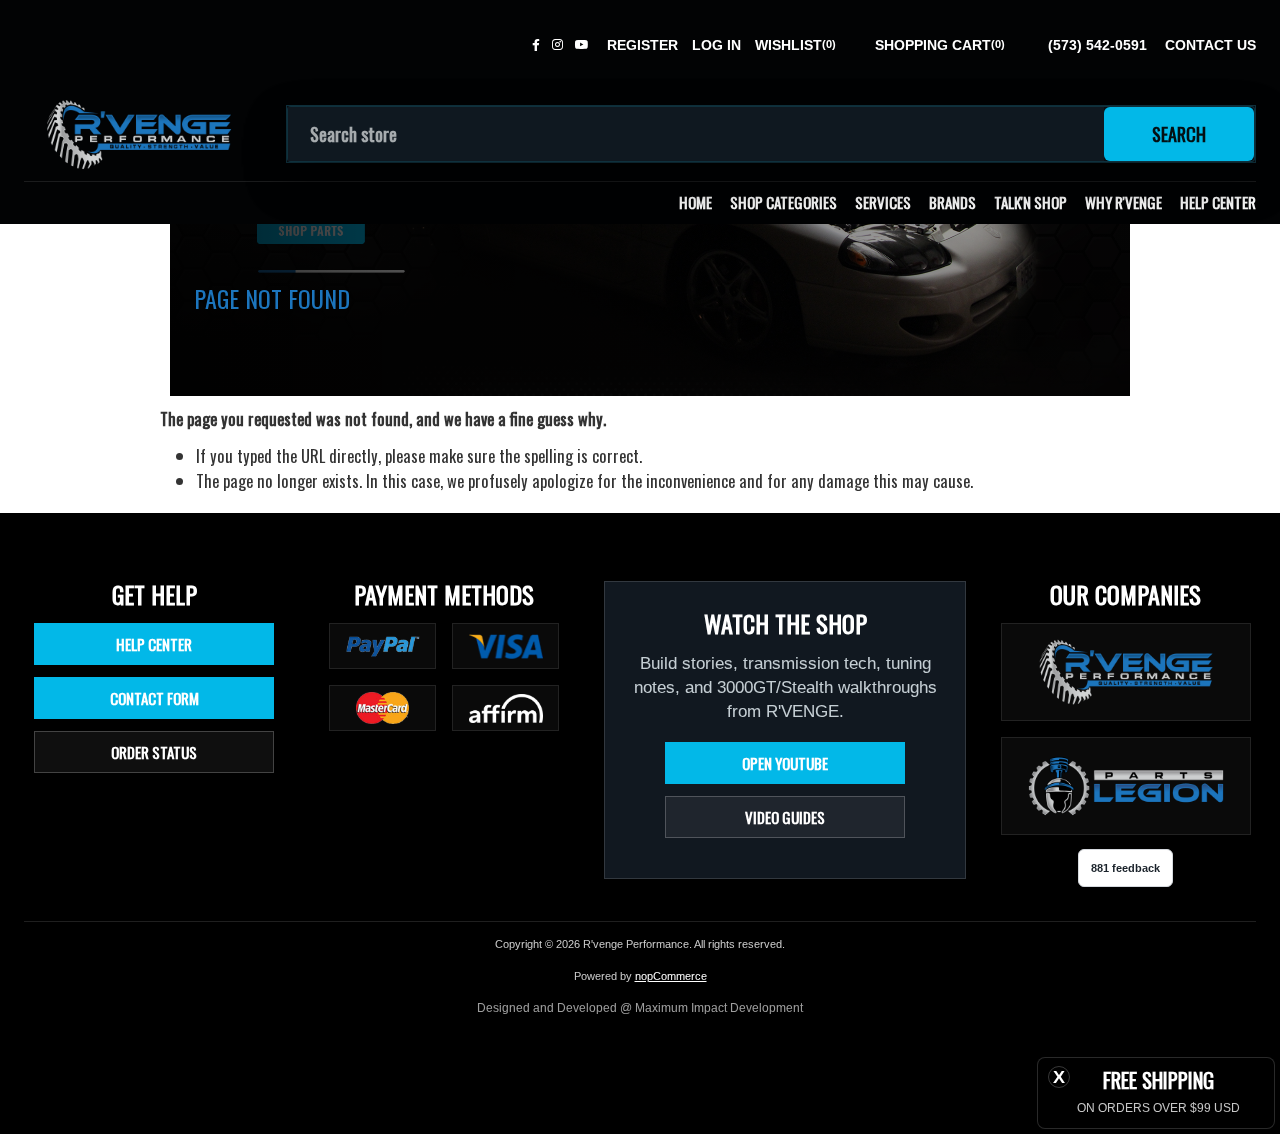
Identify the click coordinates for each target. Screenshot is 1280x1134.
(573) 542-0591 (1097, 45)
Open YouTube (785, 763)
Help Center (1218, 202)
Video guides (785, 817)
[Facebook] (536, 45)
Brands (952, 202)
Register (642, 45)
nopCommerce (671, 976)
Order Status (154, 752)
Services (883, 202)
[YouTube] (582, 45)
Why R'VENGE (1123, 202)
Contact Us (1210, 45)
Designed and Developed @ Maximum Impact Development (640, 1008)
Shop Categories (783, 202)
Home (695, 202)
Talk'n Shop (1030, 202)
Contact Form (154, 698)
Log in (716, 45)
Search (1179, 134)
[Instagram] (557, 45)
